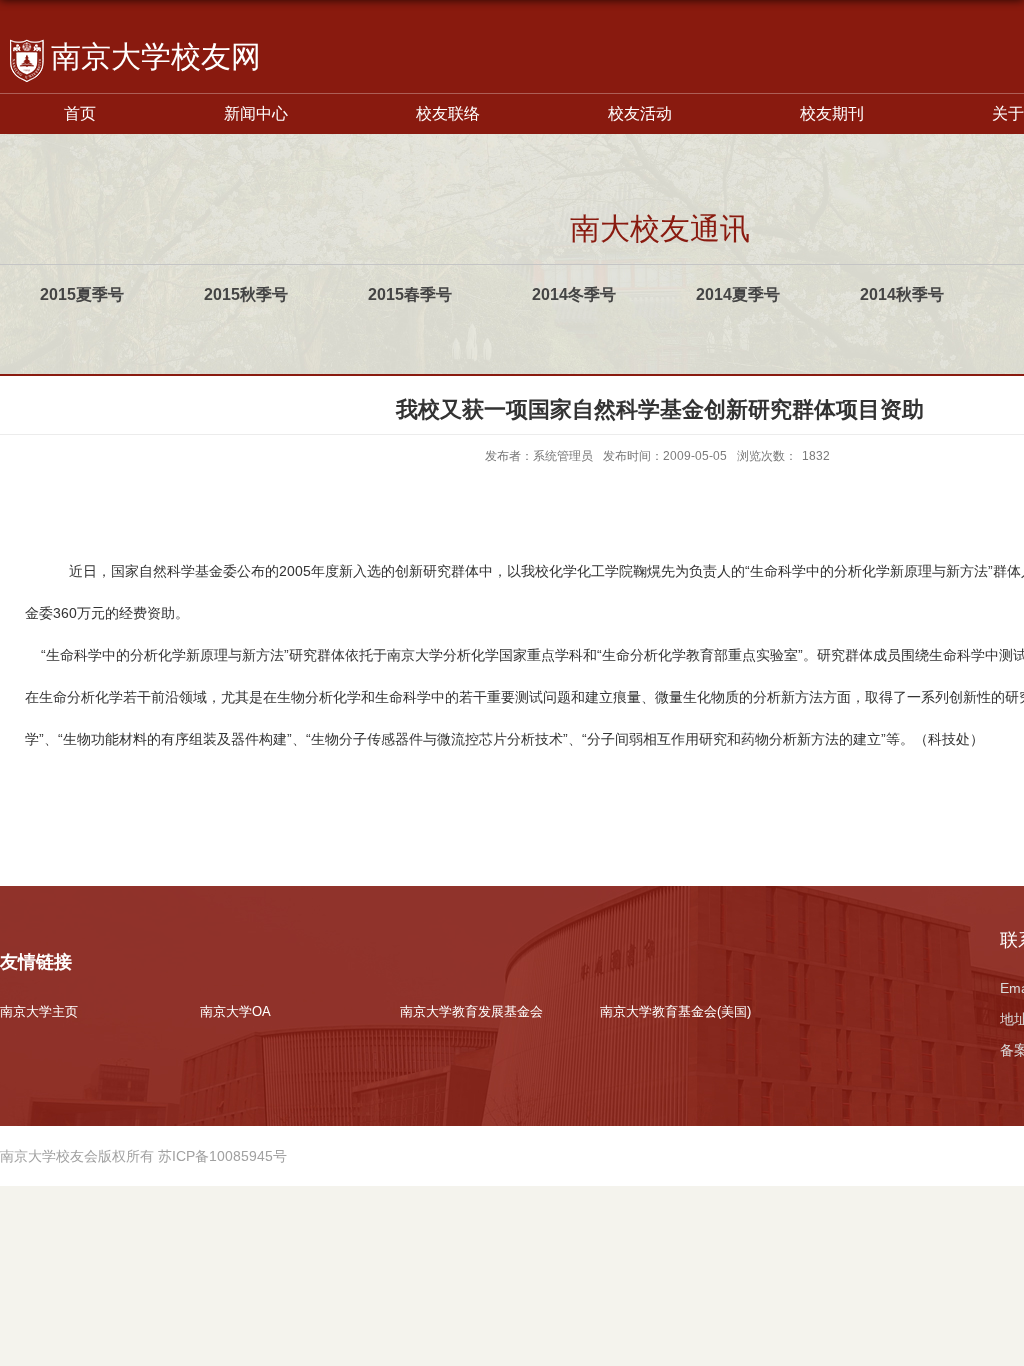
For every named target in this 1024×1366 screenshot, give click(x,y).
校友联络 (448, 113)
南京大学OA (235, 1011)
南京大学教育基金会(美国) (675, 1011)
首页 (80, 113)
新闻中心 (256, 113)
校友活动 (640, 113)
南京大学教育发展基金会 (471, 1011)
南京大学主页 (39, 1011)
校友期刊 (832, 113)
